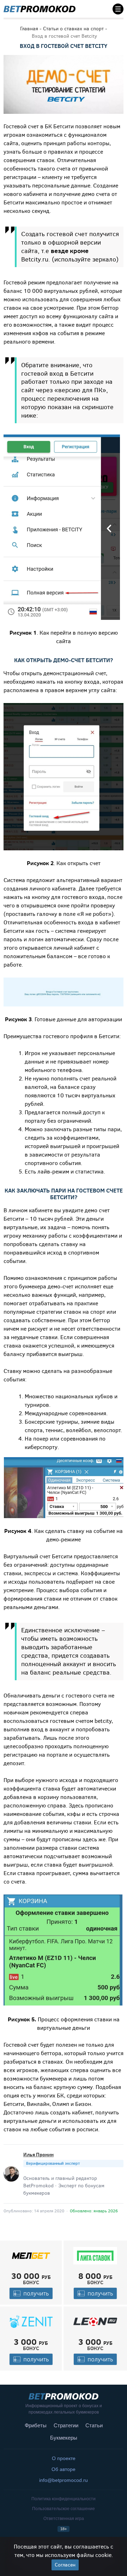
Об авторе (64, 2469)
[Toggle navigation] (116, 9)
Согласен (65, 2565)
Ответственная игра (64, 2519)
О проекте (64, 2458)
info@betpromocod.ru (64, 2480)
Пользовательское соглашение (64, 2509)
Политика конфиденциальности (64, 2499)
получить (36, 2293)
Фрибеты (36, 2425)
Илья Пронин (38, 2155)
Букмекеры (64, 2438)
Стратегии (66, 2425)
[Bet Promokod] (40, 9)
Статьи (94, 2425)
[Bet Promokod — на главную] (64, 2396)
